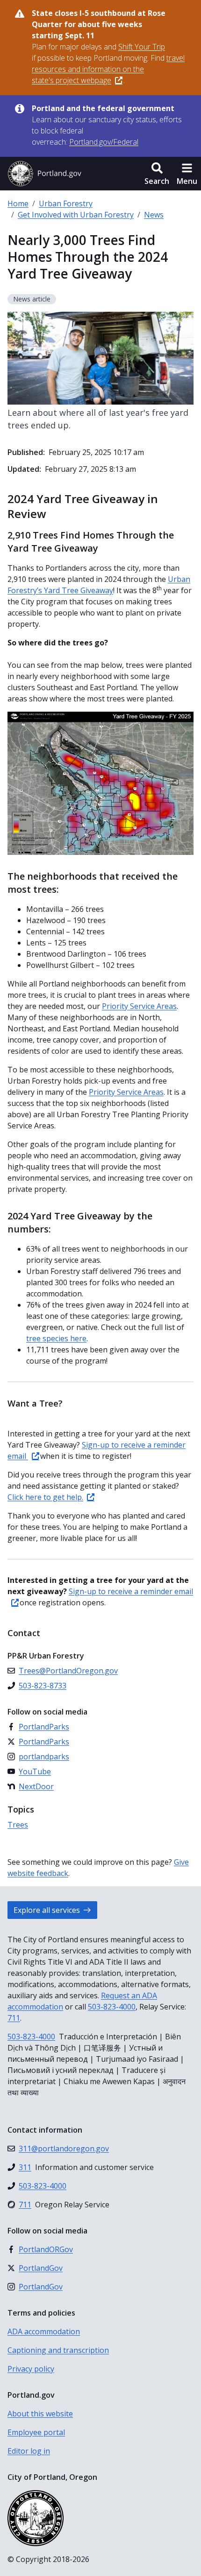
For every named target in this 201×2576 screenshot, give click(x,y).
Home (18, 203)
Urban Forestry (66, 203)
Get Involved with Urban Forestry (76, 215)
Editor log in (29, 2451)
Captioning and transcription (58, 2350)
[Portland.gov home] (44, 174)
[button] (157, 174)
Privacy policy (31, 2369)
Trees (18, 1825)
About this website (40, 2414)
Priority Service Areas (139, 1006)
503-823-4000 (112, 2007)
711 (14, 2018)
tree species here (56, 1338)
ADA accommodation (44, 2331)
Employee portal (36, 2432)
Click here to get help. (45, 1497)
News (154, 215)
